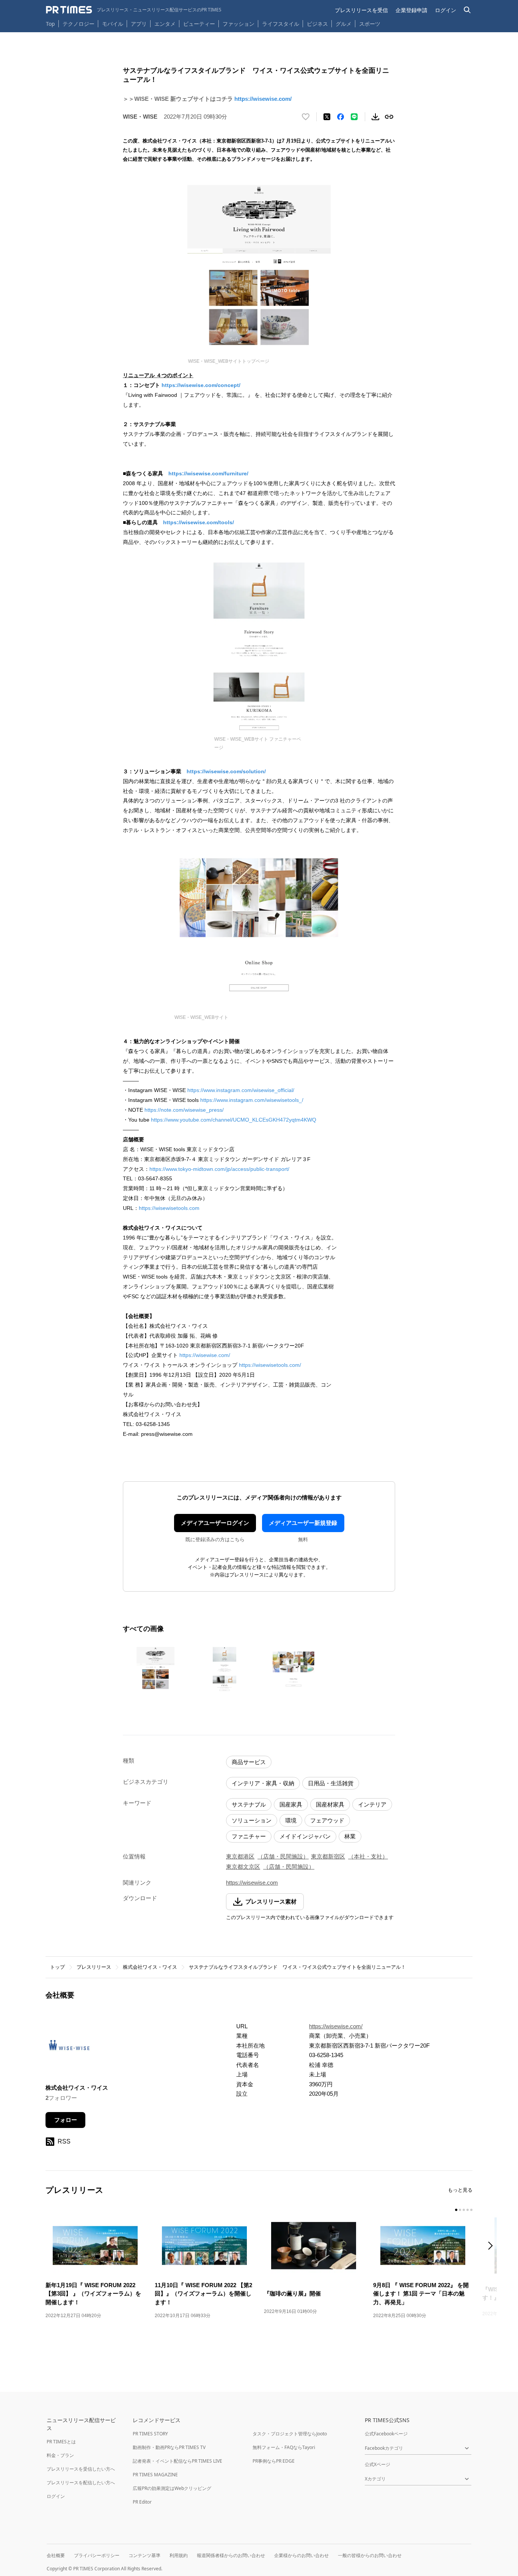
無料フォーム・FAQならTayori (284, 2447)
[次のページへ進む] (493, 2246)
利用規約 (179, 2555)
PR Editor (142, 2502)
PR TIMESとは (61, 2442)
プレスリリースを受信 (361, 10)
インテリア (372, 1804)
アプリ (139, 24)
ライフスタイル (281, 24)
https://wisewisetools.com (169, 1208)
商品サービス (249, 1762)
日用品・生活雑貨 (331, 1783)
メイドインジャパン (305, 1836)
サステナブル (249, 1804)
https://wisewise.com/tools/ (199, 522)
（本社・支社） (368, 1856)
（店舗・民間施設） (283, 1856)
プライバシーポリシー (97, 2555)
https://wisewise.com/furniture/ (208, 473)
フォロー (66, 2120)
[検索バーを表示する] (467, 10)
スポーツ (370, 24)
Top (50, 24)
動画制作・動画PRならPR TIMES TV (169, 2447)
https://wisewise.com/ (263, 99)
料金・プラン (60, 2455)
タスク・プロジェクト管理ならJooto (290, 2434)
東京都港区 (240, 1856)
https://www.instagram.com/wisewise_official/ (241, 1090)
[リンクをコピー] (389, 117)
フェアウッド (327, 1820)
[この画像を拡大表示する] (155, 1669)
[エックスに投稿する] (327, 117)
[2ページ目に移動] (460, 2210)
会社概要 (56, 2555)
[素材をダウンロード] (375, 117)
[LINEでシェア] (354, 117)
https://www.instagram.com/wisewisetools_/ (252, 1100)
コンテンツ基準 (144, 2555)
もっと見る (460, 2190)
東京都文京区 (243, 1867)
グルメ (344, 24)
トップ (57, 1967)
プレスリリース (94, 1967)
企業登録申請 (411, 10)
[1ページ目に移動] (456, 2210)
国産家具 (291, 1804)
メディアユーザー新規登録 (303, 1523)
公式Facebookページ (386, 2434)
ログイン (446, 10)
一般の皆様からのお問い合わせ (370, 2555)
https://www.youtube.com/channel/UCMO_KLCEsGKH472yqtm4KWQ (234, 1120)
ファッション (239, 24)
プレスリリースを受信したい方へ (81, 2469)
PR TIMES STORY (150, 2434)
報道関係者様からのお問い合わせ (231, 2555)
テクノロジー (78, 24)
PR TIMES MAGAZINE (155, 2475)
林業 (350, 1836)
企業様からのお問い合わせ (301, 2555)
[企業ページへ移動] (69, 2047)
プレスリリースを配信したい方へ (81, 2483)
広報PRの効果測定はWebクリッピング (172, 2488)
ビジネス (317, 24)
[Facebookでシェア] (341, 117)
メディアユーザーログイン (215, 1523)
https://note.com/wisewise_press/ (184, 1110)
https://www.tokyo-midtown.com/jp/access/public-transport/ (219, 1169)
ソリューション (252, 1820)
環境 (291, 1820)
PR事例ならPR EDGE (274, 2461)
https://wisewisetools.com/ (270, 1365)
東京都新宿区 (328, 1856)
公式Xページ (378, 2464)
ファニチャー (249, 1836)
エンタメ (165, 24)
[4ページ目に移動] (468, 2210)
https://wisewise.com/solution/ (226, 771)
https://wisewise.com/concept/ (201, 385)
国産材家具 (330, 1804)
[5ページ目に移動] (471, 2210)
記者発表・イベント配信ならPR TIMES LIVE (177, 2461)
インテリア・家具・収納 (263, 1783)
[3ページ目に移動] (464, 2210)
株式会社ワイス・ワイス (150, 1967)
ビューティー (199, 24)
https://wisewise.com (252, 1883)
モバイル (113, 24)
